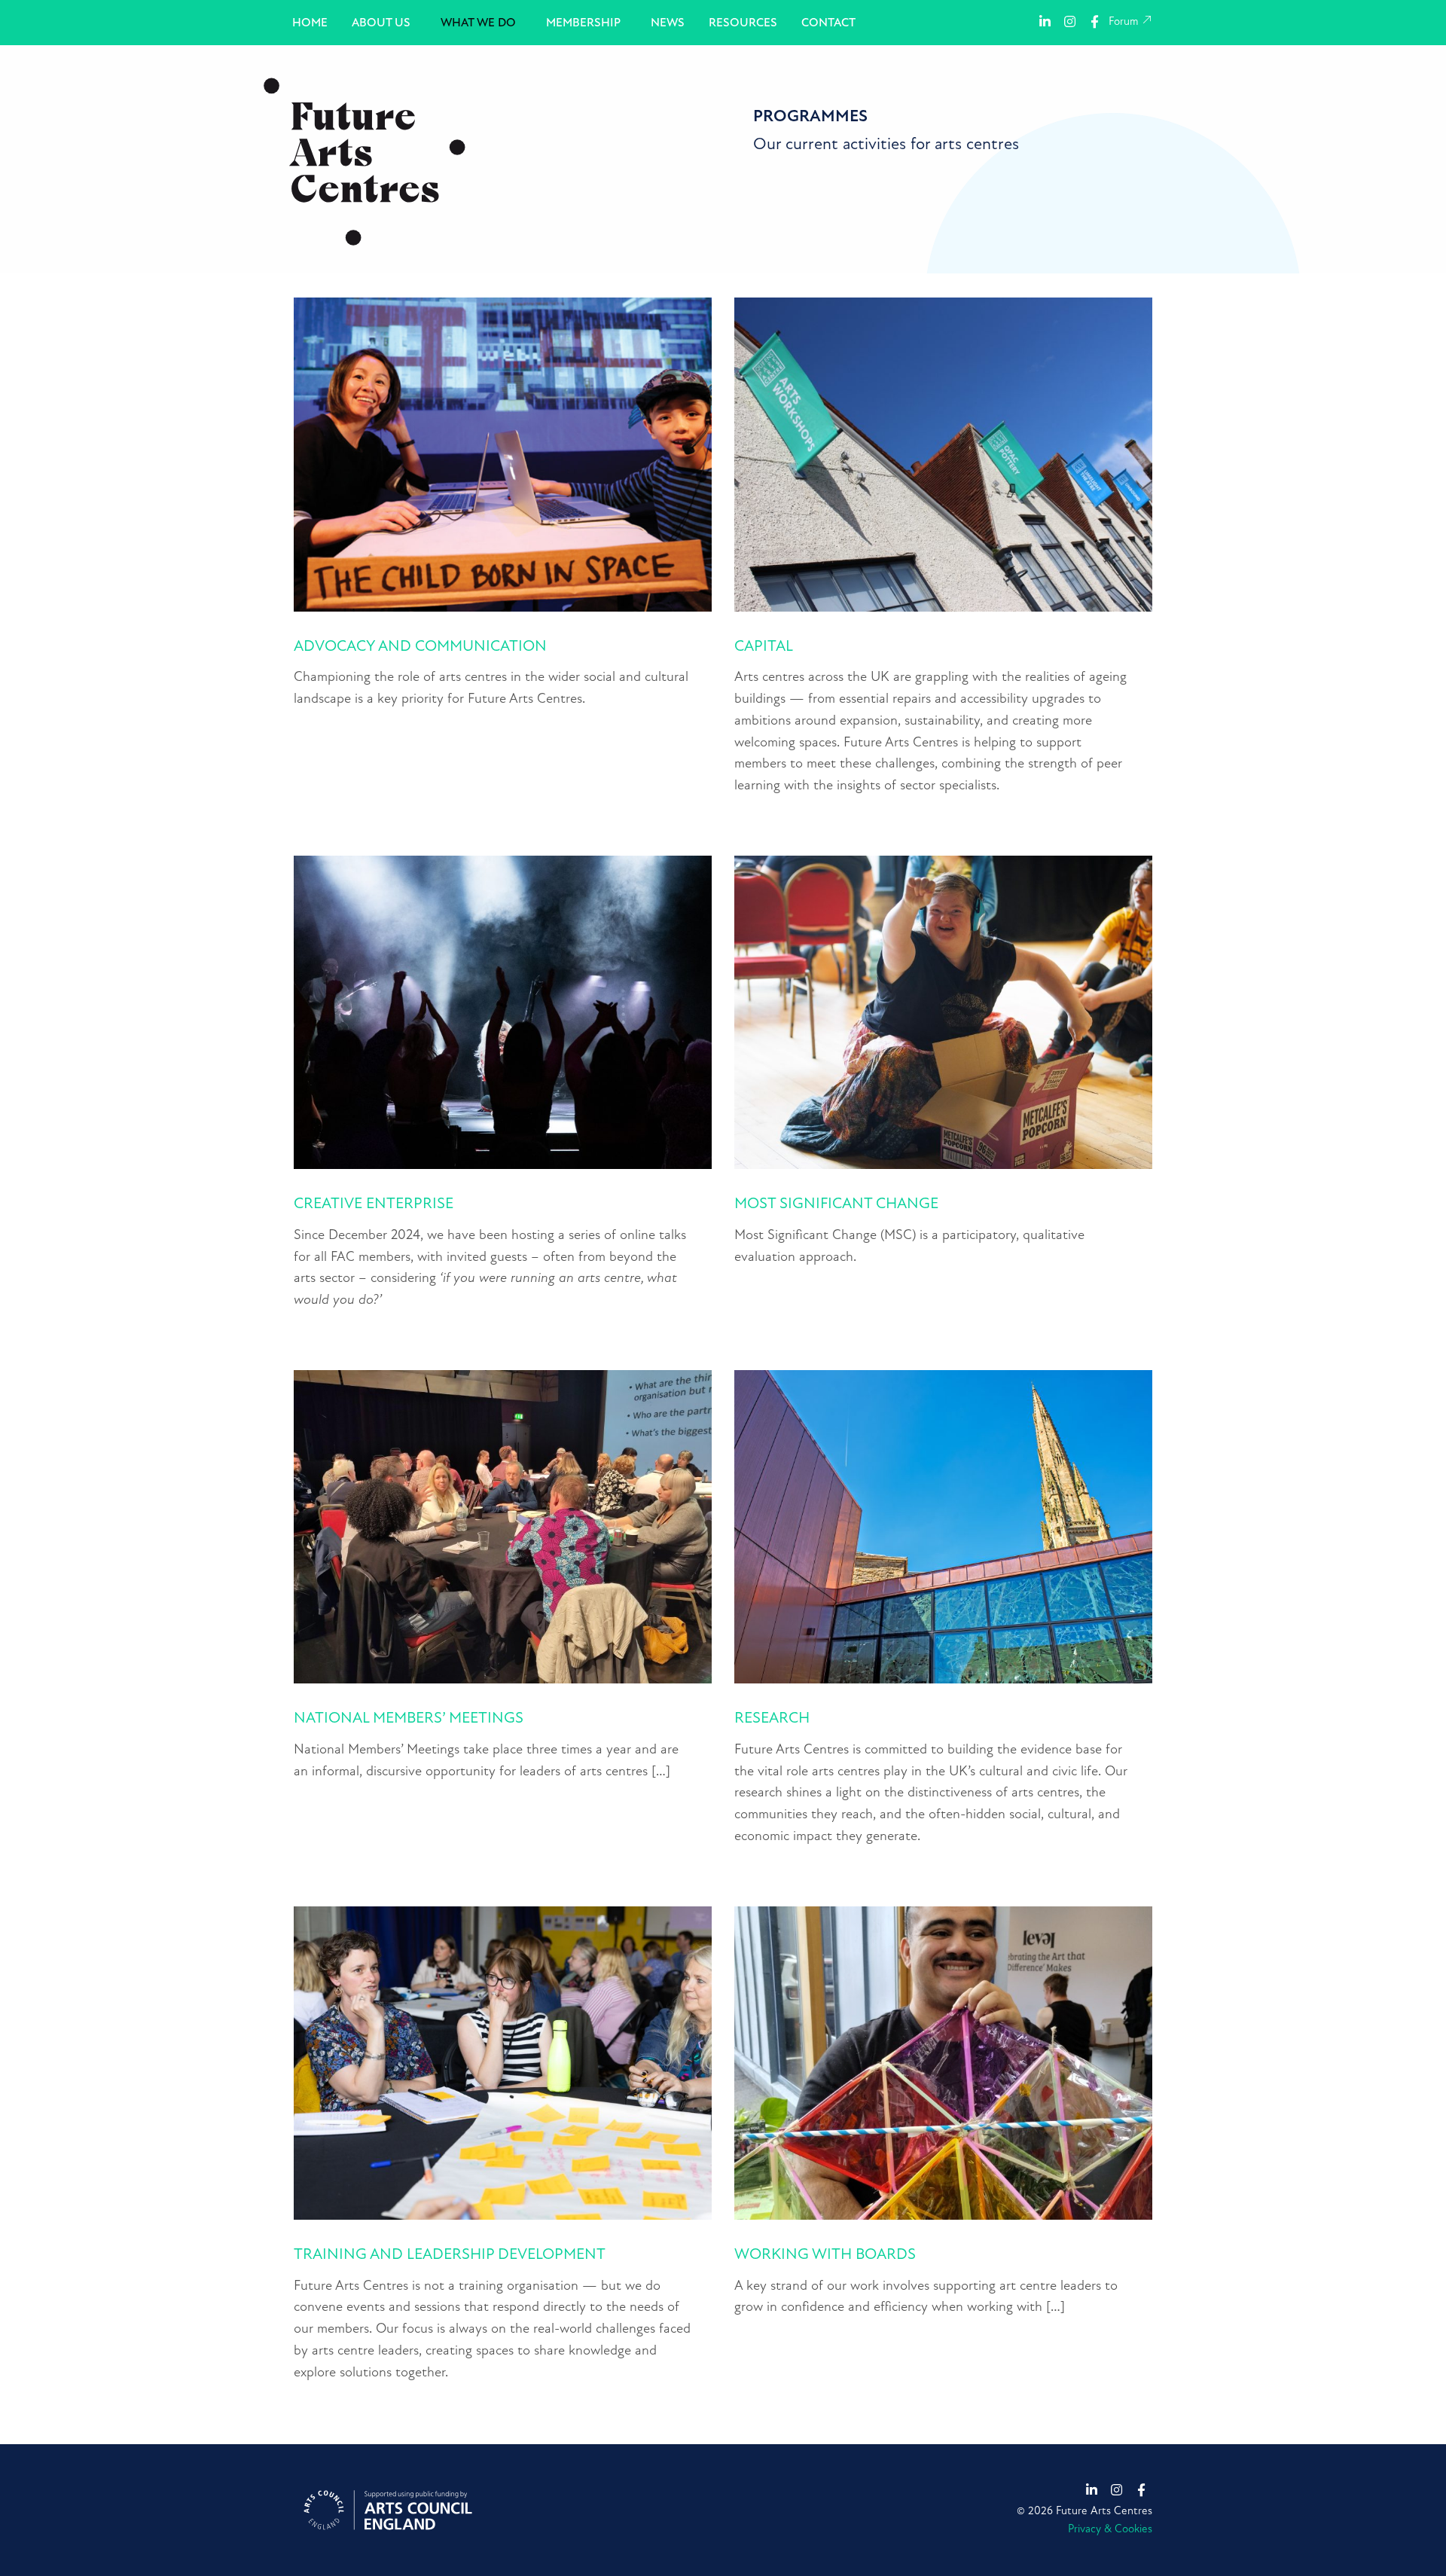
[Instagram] (1070, 21)
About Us (381, 23)
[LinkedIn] (1045, 21)
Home (310, 23)
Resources (743, 23)
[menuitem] (310, 23)
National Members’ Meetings (409, 1718)
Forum (1125, 21)
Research (772, 1718)
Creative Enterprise (374, 1203)
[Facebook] (1095, 21)
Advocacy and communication (420, 646)
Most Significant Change (836, 1203)
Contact (828, 23)
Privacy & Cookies (1110, 2529)
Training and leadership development (450, 2254)
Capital (764, 646)
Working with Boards (825, 2254)
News (668, 23)
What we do (478, 23)
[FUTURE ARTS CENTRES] (365, 161)
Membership (583, 23)
